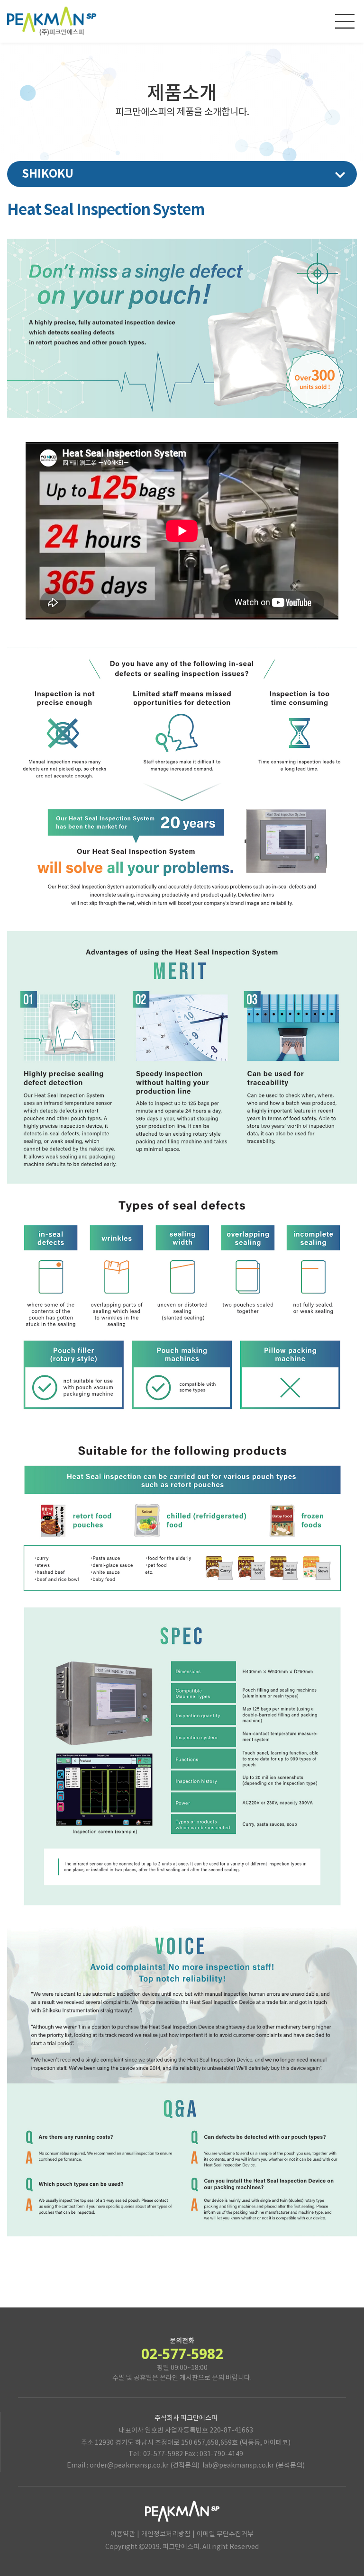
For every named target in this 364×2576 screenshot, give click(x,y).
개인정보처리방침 (166, 2534)
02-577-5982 (182, 2354)
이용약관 (123, 2534)
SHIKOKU (48, 174)
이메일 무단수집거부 (225, 2534)
